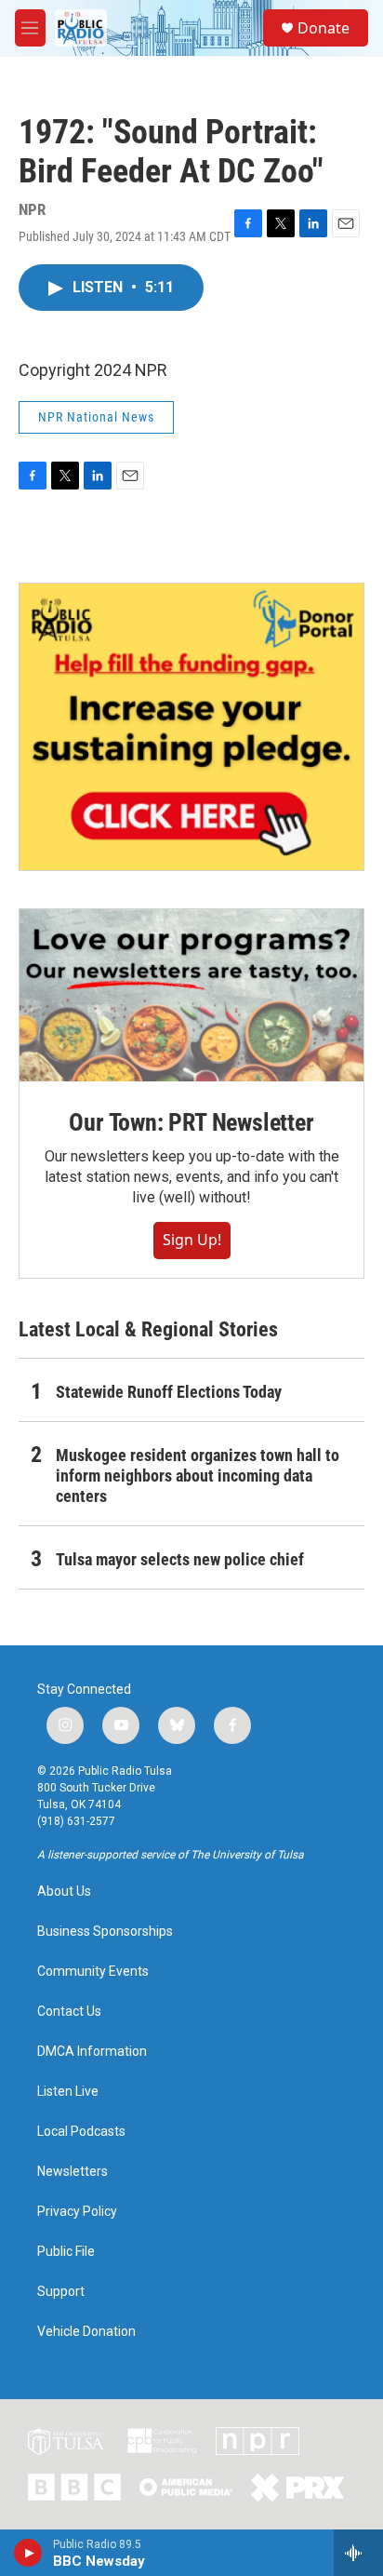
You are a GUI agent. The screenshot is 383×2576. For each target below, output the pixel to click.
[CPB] (162, 2441)
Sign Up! (192, 1240)
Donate (324, 28)
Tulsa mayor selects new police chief (180, 1559)
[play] (28, 2553)
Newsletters (73, 2172)
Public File (66, 2252)
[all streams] (358, 2553)
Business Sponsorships (105, 1932)
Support (61, 2292)
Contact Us (69, 2012)
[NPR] (258, 2441)
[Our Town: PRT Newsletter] (191, 995)
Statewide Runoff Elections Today (169, 1392)
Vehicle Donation (86, 2332)
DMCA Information (92, 2052)
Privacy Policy (77, 2212)
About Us (64, 1892)
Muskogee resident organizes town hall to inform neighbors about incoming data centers (198, 1476)
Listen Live (68, 2092)
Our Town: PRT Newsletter (191, 1122)
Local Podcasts (81, 2132)
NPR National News (96, 417)
